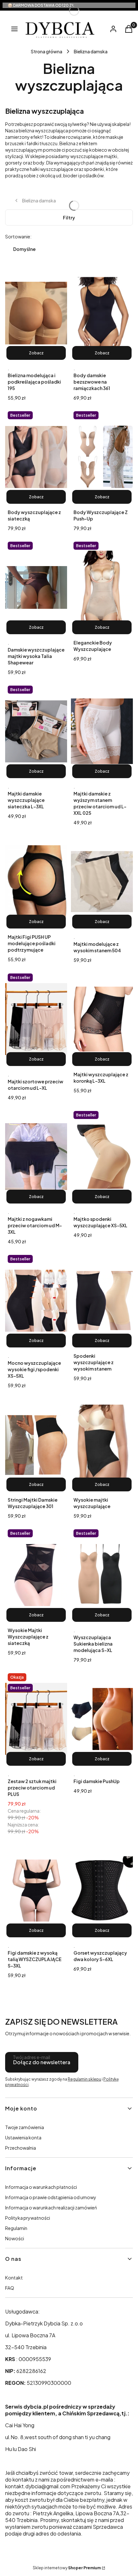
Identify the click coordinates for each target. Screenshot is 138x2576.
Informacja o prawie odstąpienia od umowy (51, 2197)
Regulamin (16, 2228)
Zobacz (36, 353)
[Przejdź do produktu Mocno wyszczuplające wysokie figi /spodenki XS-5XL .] (36, 1301)
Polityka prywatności (28, 2218)
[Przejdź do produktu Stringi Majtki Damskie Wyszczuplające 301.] (36, 1444)
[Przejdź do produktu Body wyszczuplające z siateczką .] (36, 457)
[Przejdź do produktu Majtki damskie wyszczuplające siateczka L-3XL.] (36, 731)
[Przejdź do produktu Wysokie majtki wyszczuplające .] (102, 1444)
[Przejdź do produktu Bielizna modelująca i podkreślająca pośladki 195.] (36, 313)
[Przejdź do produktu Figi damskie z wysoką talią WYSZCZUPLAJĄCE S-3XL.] (36, 1890)
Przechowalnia (21, 2148)
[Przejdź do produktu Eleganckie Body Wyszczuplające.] (102, 587)
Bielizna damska (91, 51)
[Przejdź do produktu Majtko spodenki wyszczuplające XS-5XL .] (102, 1157)
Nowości (15, 2238)
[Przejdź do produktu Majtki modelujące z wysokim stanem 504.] (102, 882)
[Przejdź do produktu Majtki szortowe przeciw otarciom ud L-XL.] (36, 1019)
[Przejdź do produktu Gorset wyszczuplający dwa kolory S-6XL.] (102, 1890)
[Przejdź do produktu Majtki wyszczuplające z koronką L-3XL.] (102, 1019)
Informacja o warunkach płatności (41, 2187)
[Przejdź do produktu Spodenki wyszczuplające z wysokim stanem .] (102, 1301)
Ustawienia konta (23, 2137)
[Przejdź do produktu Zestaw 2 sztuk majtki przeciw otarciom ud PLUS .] (36, 1719)
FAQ (10, 2288)
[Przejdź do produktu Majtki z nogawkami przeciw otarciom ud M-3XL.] (36, 1157)
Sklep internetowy (67, 2568)
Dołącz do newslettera (42, 2062)
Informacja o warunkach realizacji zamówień (51, 2207)
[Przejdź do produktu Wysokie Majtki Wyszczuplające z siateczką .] (36, 1575)
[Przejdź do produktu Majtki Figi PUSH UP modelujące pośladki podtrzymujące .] (36, 882)
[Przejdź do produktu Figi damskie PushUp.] (102, 1719)
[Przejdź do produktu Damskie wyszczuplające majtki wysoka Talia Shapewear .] (36, 587)
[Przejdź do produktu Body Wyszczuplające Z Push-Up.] (102, 457)
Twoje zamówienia (25, 2127)
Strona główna (47, 51)
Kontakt (14, 2278)
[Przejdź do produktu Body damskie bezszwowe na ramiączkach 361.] (102, 313)
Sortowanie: (18, 236)
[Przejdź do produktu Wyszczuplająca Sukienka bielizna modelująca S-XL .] (102, 1575)
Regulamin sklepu (84, 2079)
